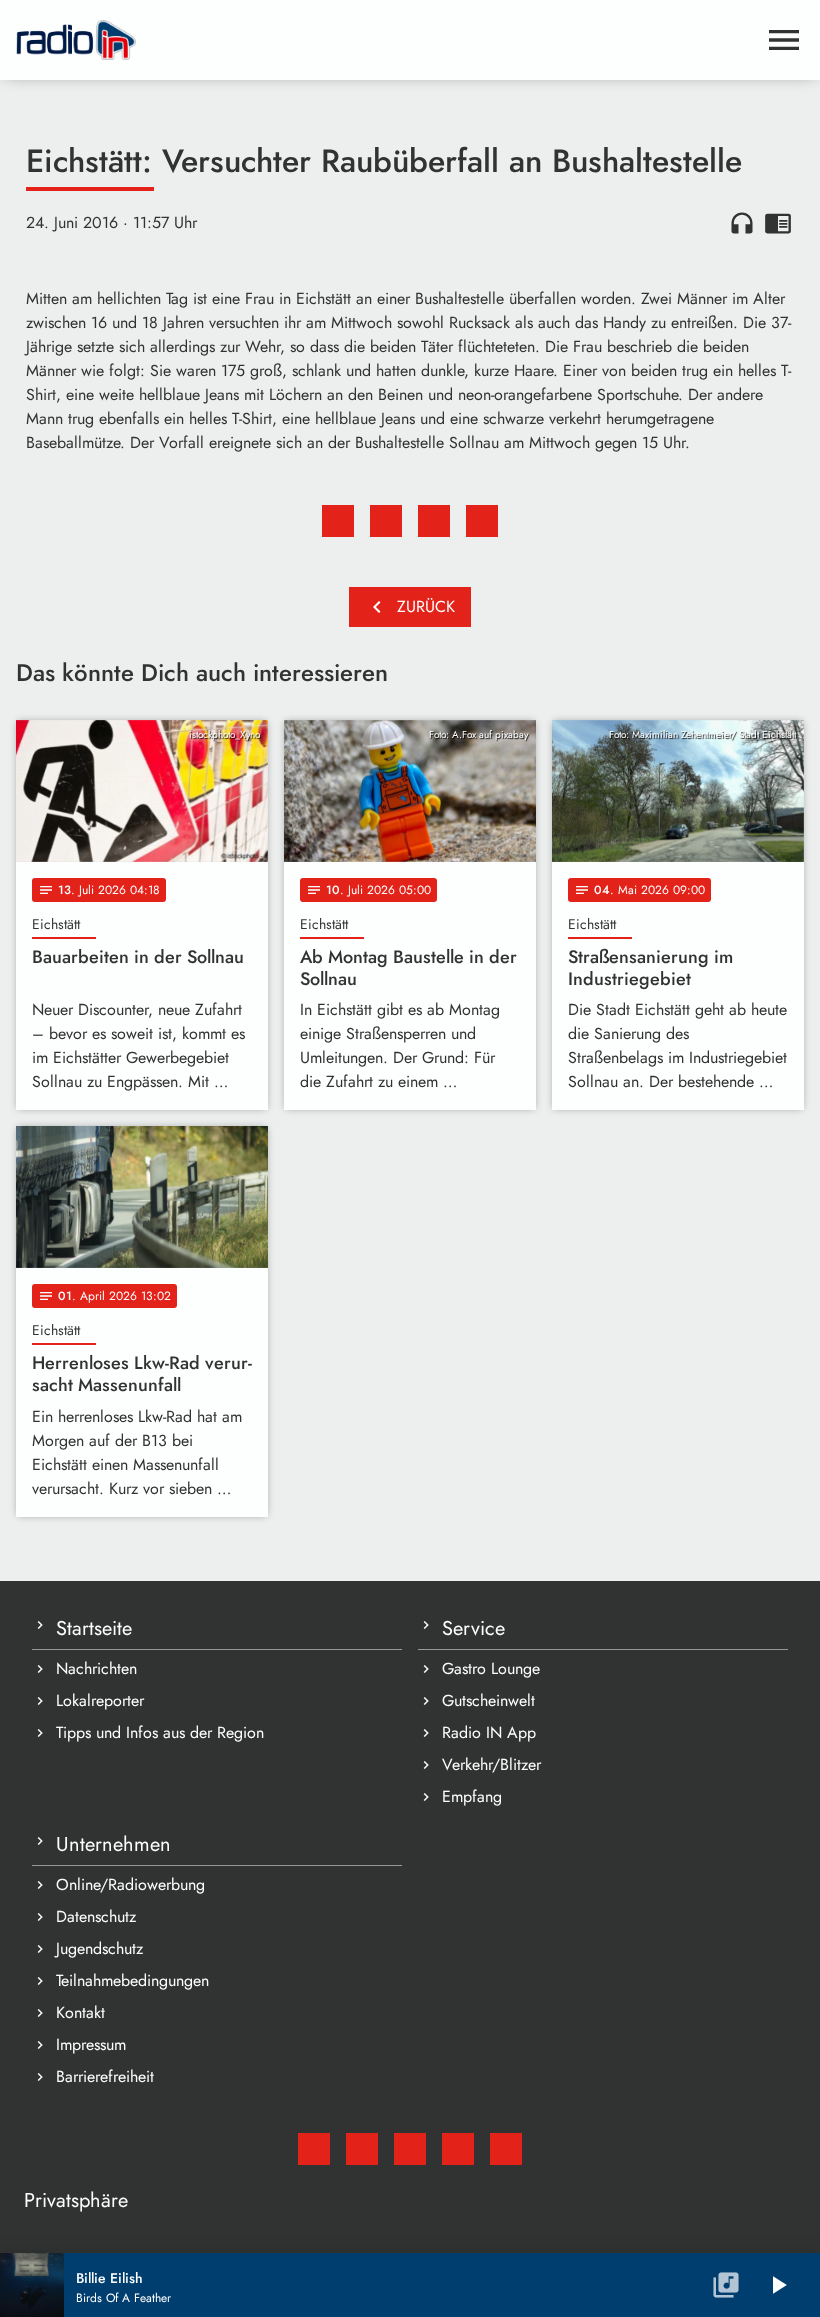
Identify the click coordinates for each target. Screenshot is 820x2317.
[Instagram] (410, 2149)
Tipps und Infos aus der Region (160, 1732)
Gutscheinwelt (488, 1700)
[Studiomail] (314, 2149)
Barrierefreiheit (105, 2076)
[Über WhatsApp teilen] (434, 521)
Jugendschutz (99, 1948)
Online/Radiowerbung (130, 1884)
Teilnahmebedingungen (132, 1980)
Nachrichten (96, 1668)
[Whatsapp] (458, 2149)
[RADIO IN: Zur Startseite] (386, 40)
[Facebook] (362, 2149)
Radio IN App (489, 1732)
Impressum (91, 2044)
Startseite (94, 1628)
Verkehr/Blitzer (491, 1764)
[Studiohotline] (506, 2149)
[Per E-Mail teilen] (482, 521)
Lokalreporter (100, 1700)
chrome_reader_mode (778, 223)
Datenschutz (96, 1916)
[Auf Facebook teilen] (338, 521)
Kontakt (80, 2012)
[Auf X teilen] (386, 521)
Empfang (472, 1796)
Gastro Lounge (491, 1668)
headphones (742, 223)
